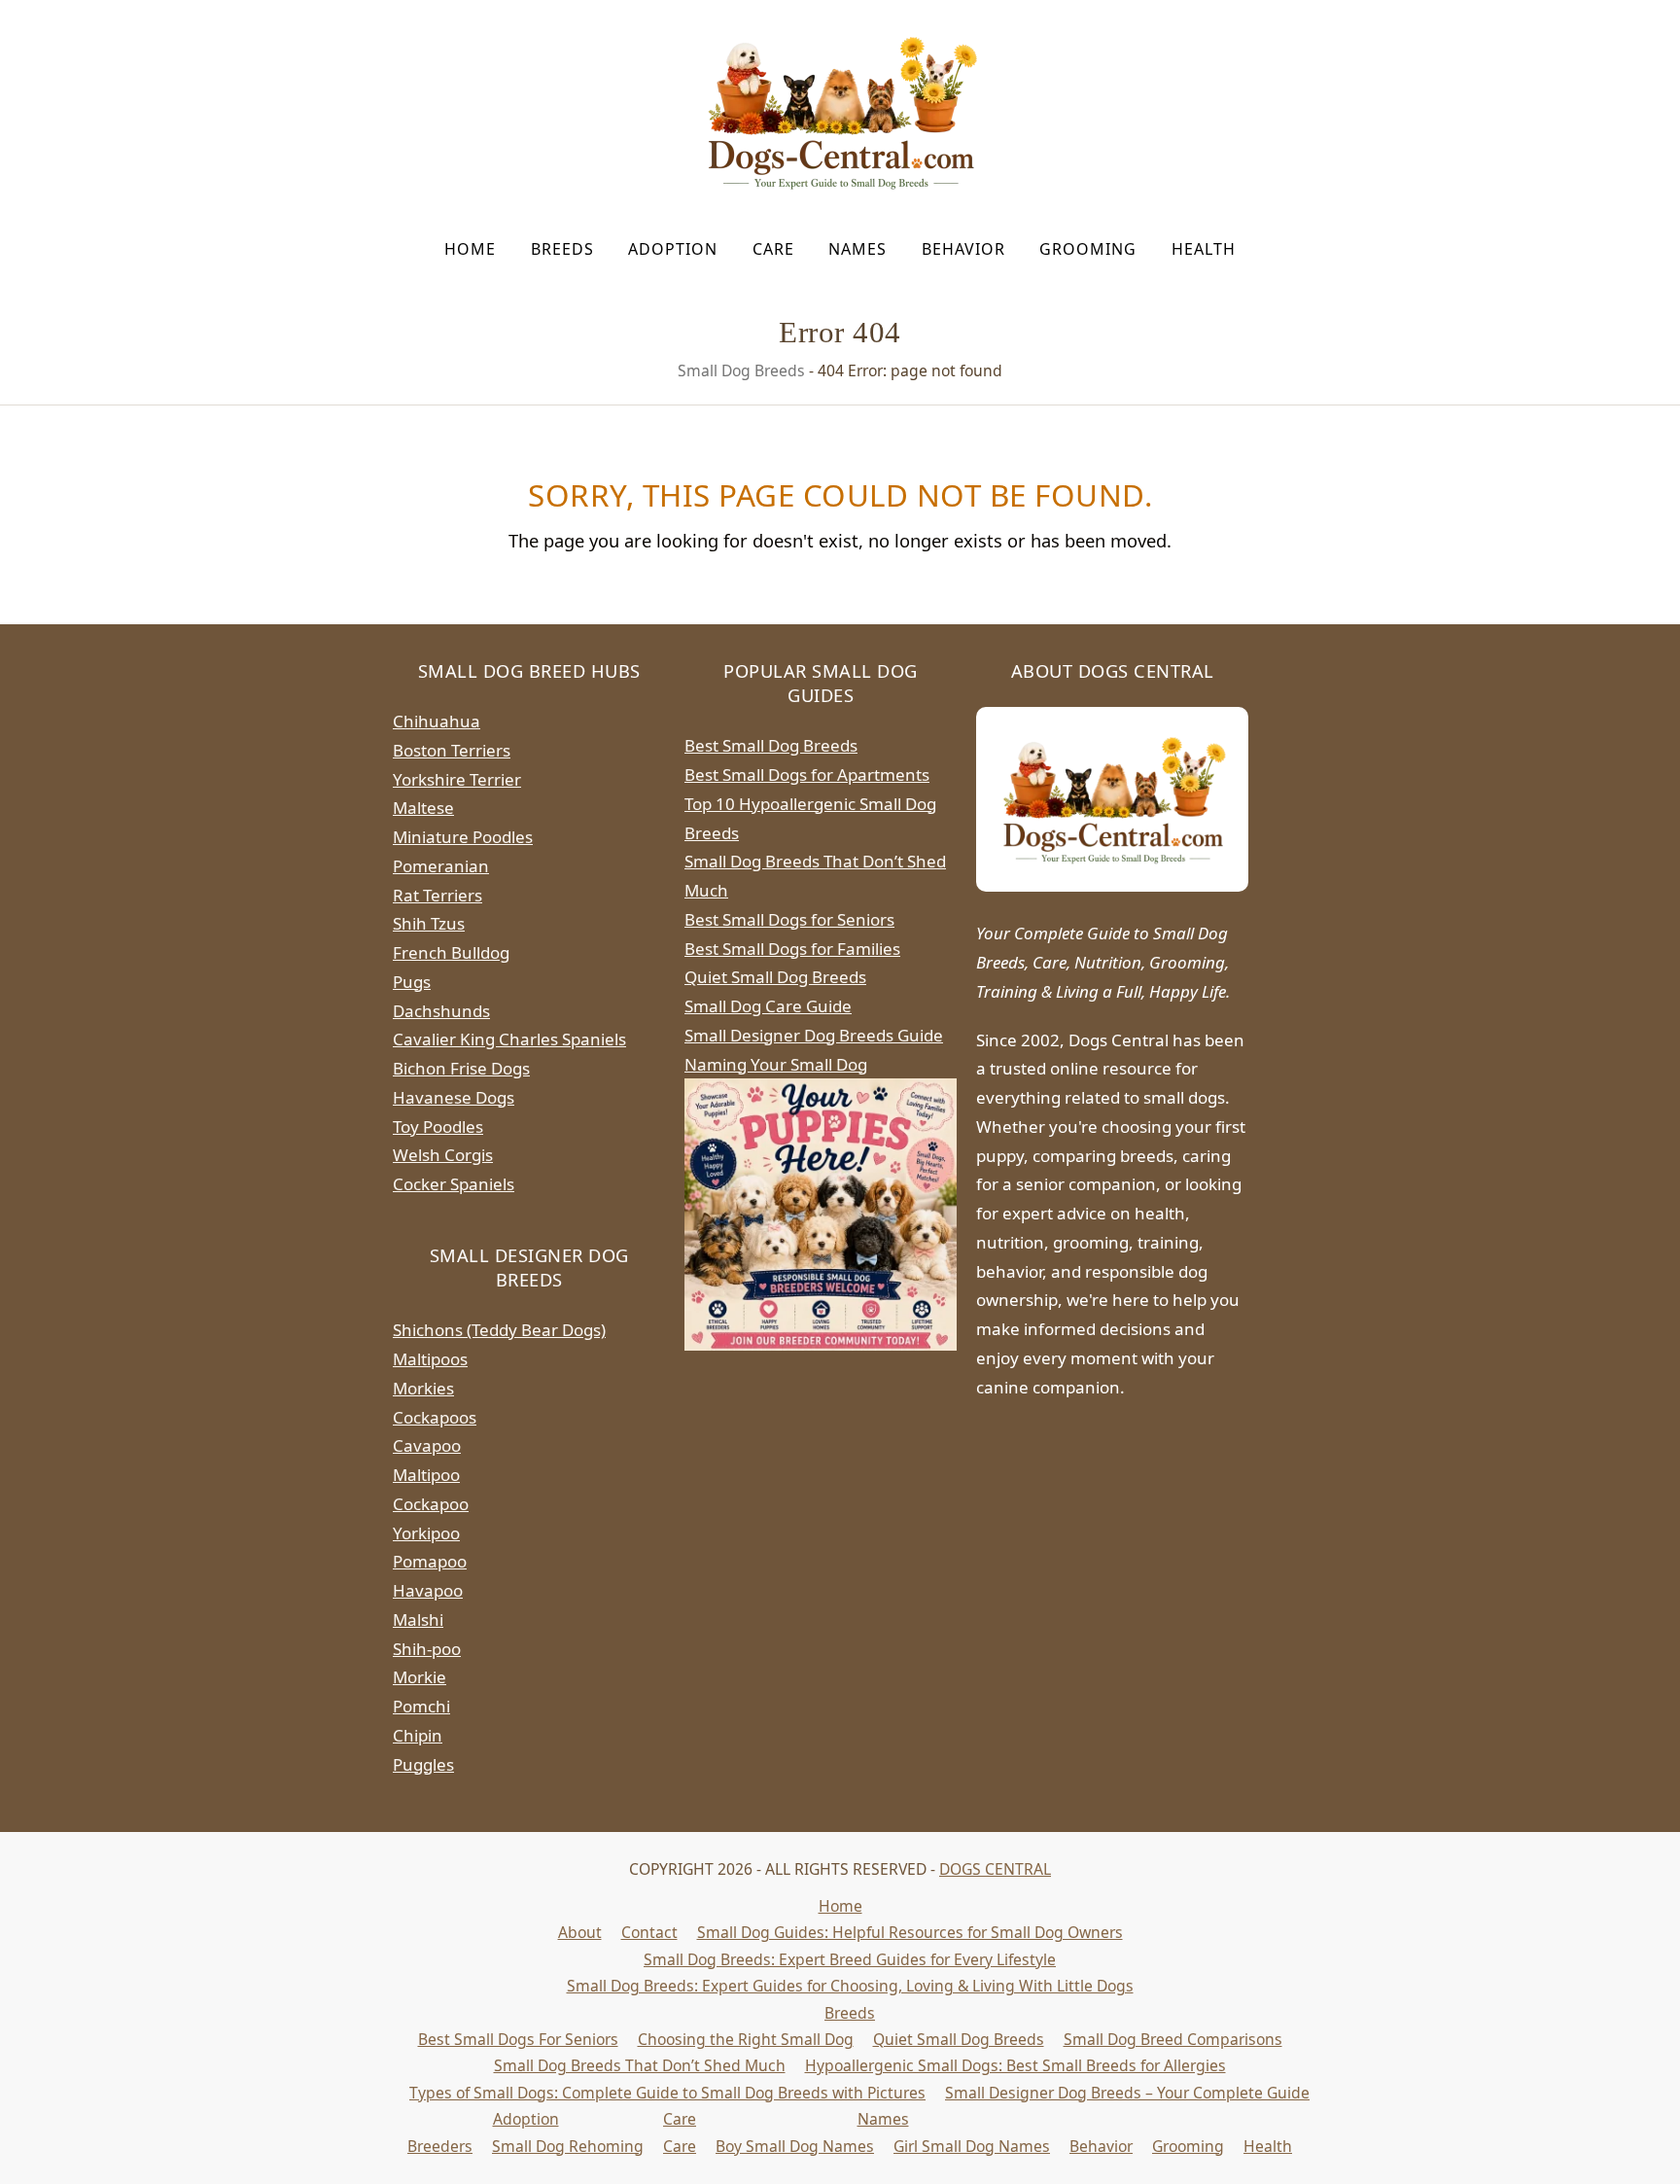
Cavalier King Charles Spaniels (509, 1039)
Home (840, 1906)
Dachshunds (441, 1011)
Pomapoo (430, 1561)
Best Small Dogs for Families (792, 949)
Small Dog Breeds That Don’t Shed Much (640, 2065)
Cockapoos (435, 1417)
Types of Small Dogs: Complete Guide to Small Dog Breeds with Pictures (667, 2093)
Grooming (1188, 2146)
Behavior (1101, 2146)
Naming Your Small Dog (776, 1064)
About (580, 1932)
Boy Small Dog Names (795, 2146)
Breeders (440, 2146)
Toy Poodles (438, 1127)
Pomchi (421, 1706)
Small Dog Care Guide (768, 1006)
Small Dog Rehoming (568, 2146)
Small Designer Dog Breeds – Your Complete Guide (1127, 2093)
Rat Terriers (437, 895)
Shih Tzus (429, 923)
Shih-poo (427, 1649)
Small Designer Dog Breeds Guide (814, 1035)
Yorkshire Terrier (457, 779)
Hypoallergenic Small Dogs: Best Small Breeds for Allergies (1015, 2065)
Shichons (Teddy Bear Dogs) (499, 1330)
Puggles (423, 1764)
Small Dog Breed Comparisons (1173, 2039)
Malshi (418, 1620)
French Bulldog (451, 952)
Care (680, 2119)
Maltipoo (426, 1475)
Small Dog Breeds (741, 370)
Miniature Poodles (463, 837)
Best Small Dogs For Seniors (518, 2039)
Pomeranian (441, 866)
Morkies (423, 1388)
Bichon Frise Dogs (461, 1068)
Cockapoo (431, 1504)
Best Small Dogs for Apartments (807, 775)
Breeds (850, 2013)
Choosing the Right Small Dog (746, 2039)
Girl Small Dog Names (972, 2146)
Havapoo (428, 1590)
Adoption (526, 2119)
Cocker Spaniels (454, 1184)
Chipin (418, 1735)
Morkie (420, 1677)
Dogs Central (995, 1869)
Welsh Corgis (443, 1155)
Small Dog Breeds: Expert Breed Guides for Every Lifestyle (850, 1959)
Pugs (412, 982)
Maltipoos (430, 1359)
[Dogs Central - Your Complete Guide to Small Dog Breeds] (1112, 799)
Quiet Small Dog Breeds (775, 977)
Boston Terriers (452, 750)
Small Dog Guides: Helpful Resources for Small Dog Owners (910, 1932)
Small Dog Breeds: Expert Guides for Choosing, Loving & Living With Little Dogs (850, 1986)
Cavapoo (427, 1445)
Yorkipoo (426, 1533)
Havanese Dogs (454, 1097)
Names (883, 2119)
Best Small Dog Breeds (771, 745)
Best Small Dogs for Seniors (789, 919)
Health (1268, 2146)
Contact (649, 1932)
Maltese (423, 808)
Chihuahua (437, 721)
